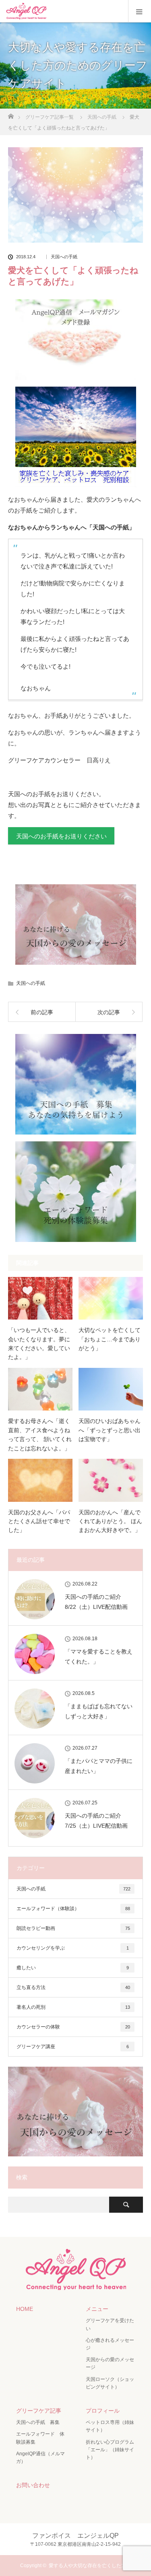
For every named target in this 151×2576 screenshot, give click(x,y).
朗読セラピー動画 (73, 1928)
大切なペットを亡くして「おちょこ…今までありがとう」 (110, 1339)
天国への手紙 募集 (38, 2422)
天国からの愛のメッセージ (110, 2363)
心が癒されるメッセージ (110, 2344)
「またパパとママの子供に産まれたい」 (99, 1766)
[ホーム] (11, 114)
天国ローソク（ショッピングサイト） (110, 2383)
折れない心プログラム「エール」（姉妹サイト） (110, 2450)
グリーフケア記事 (39, 2411)
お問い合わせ (33, 2485)
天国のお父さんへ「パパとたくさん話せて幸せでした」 (39, 1521)
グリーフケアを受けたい (110, 2324)
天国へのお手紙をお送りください (61, 836)
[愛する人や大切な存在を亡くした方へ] (76, 2287)
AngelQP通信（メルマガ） (40, 2458)
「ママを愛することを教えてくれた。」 (99, 1657)
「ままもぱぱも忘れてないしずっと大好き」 (99, 1711)
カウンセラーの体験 (73, 2027)
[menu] (140, 11)
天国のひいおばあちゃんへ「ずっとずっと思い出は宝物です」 (110, 1430)
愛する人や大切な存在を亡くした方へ (90, 2566)
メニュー (97, 2309)
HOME (25, 2309)
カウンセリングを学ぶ (73, 1948)
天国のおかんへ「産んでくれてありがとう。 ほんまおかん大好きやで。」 (110, 1521)
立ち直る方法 (73, 1987)
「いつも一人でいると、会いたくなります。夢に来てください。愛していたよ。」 (39, 1344)
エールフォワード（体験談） (73, 1909)
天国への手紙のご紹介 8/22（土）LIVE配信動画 (96, 1602)
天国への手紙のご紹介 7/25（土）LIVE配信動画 (96, 1821)
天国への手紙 (64, 257)
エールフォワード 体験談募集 (40, 2438)
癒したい (73, 1968)
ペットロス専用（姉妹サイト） (110, 2426)
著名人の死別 (73, 2007)
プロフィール (103, 2411)
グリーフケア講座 (73, 2047)
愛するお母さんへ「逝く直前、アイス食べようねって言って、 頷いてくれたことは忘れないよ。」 (40, 1434)
